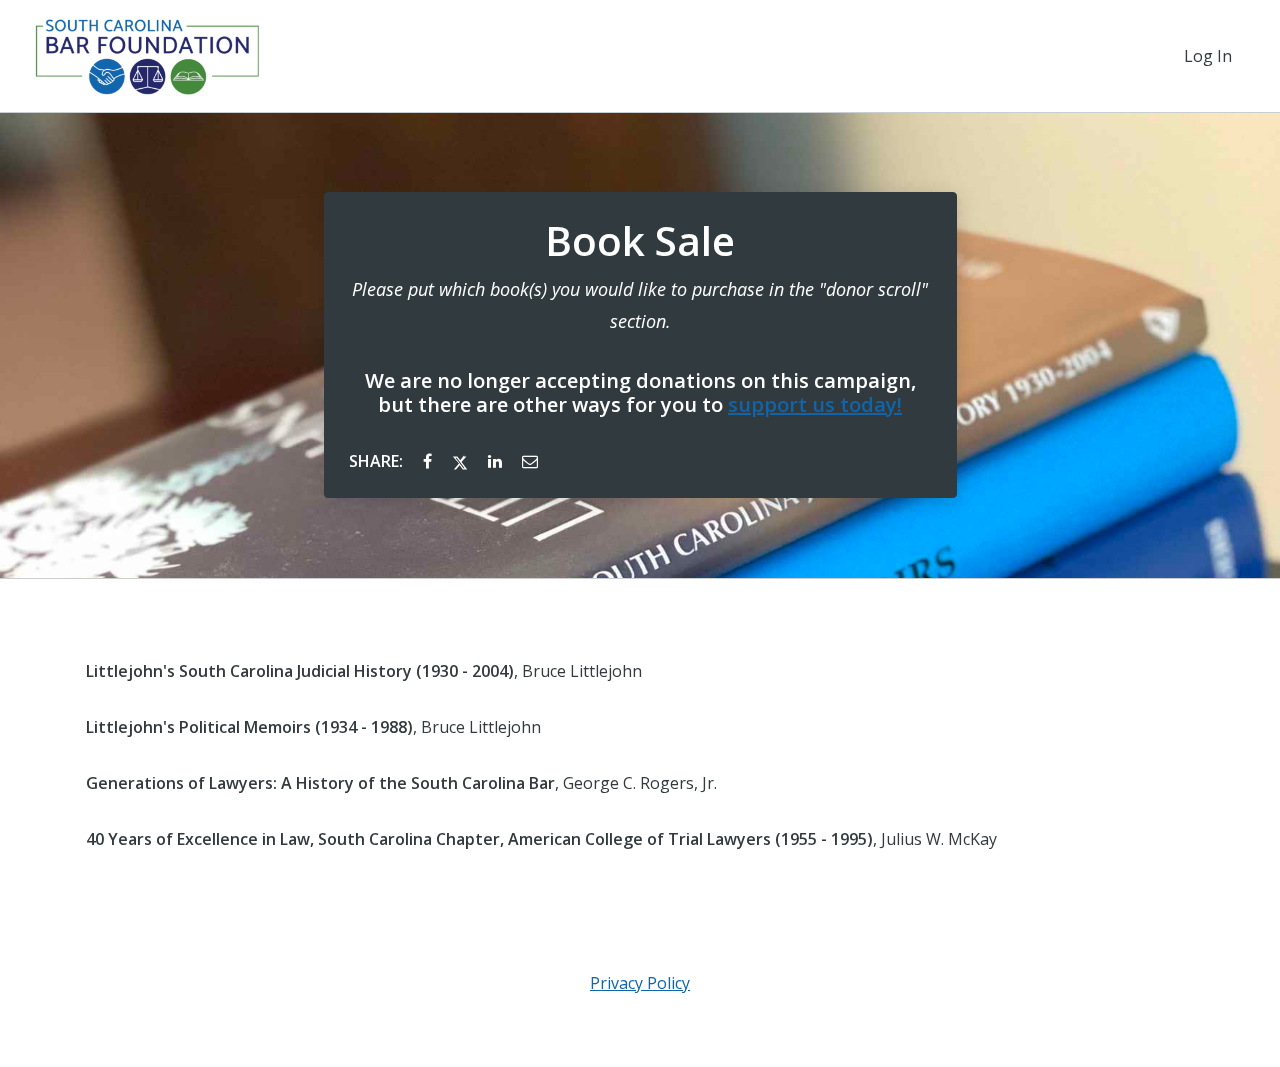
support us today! (815, 404)
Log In (1208, 56)
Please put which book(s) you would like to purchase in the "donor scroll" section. (640, 305)
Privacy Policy (640, 983)
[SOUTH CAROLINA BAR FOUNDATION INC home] (147, 56)
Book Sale (640, 241)
